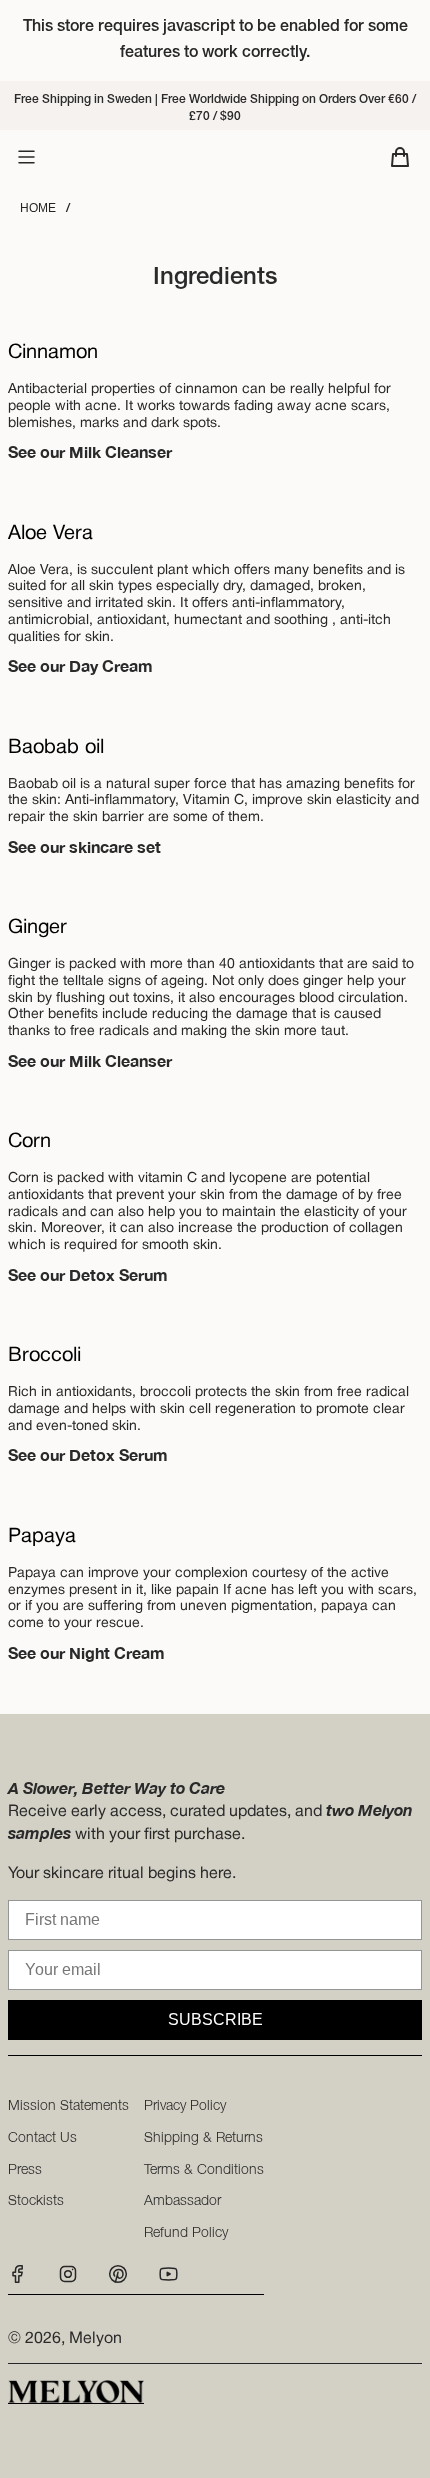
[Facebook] (24, 2280)
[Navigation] (26, 157)
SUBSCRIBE (215, 2019)
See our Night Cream (86, 1652)
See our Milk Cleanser (90, 451)
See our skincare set (84, 846)
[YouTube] (168, 2280)
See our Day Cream (80, 665)
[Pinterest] (118, 2280)
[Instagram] (68, 2280)
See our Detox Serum (88, 1274)
